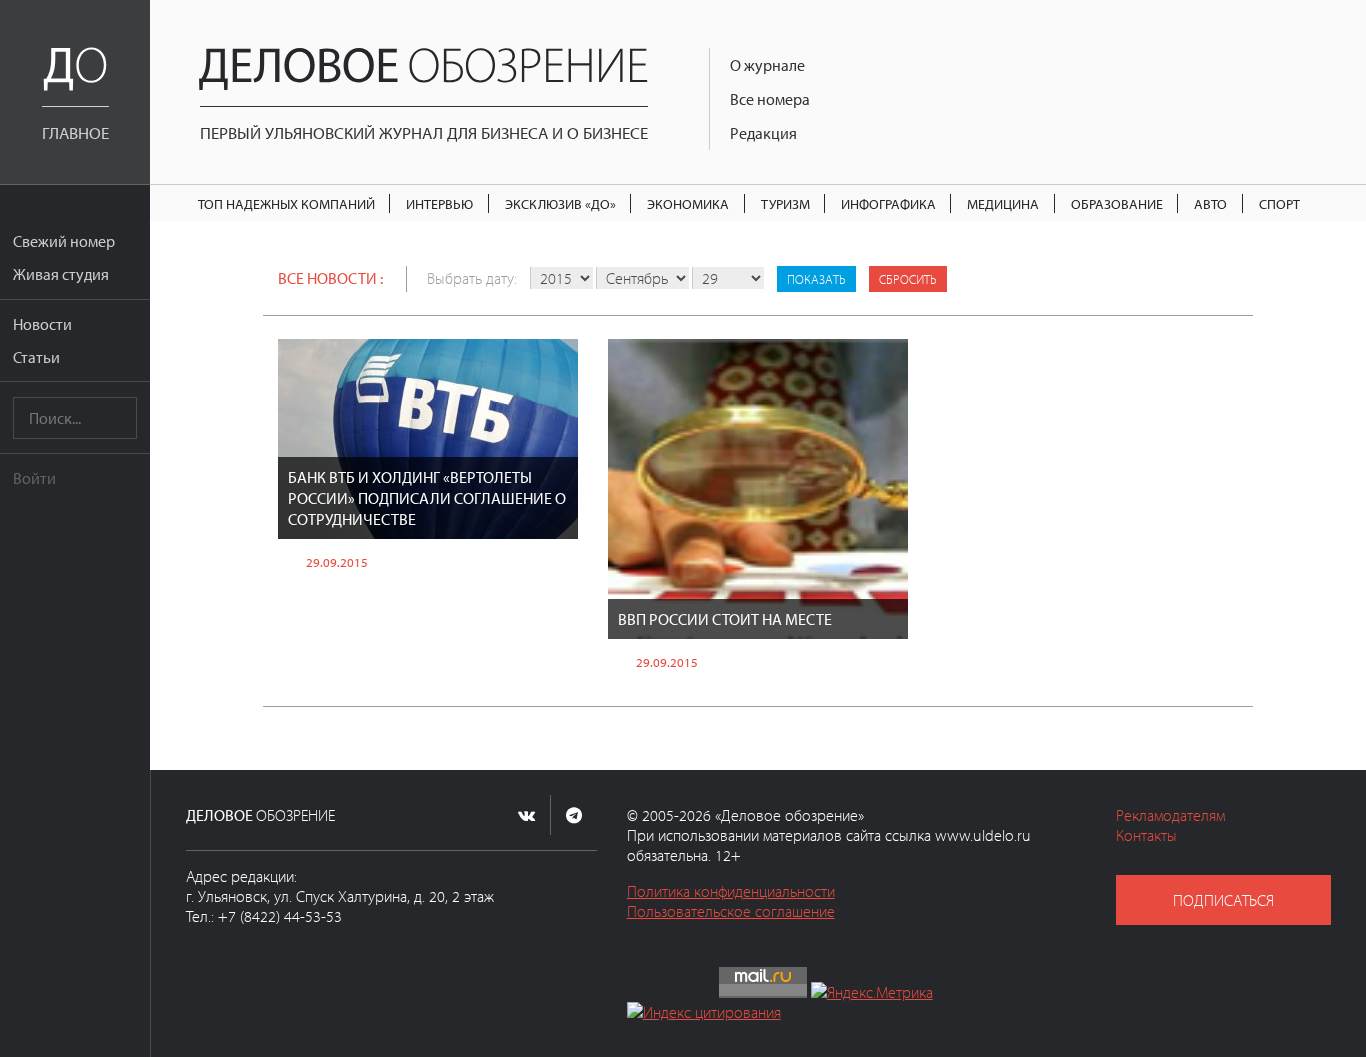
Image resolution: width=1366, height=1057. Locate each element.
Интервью (439, 203)
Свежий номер (64, 241)
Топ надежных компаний (286, 203)
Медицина (1003, 203)
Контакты (1146, 835)
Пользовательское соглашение (731, 911)
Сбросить (908, 279)
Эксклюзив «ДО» (560, 203)
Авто (1210, 203)
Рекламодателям (1170, 815)
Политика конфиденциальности (731, 891)
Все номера (770, 99)
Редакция (763, 133)
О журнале (767, 65)
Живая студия (61, 274)
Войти (34, 478)
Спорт (1279, 203)
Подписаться (1223, 900)
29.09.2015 (337, 562)
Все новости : (330, 278)
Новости (42, 324)
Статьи (36, 357)
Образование (1117, 203)
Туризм (785, 203)
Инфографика (888, 203)
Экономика (688, 203)
